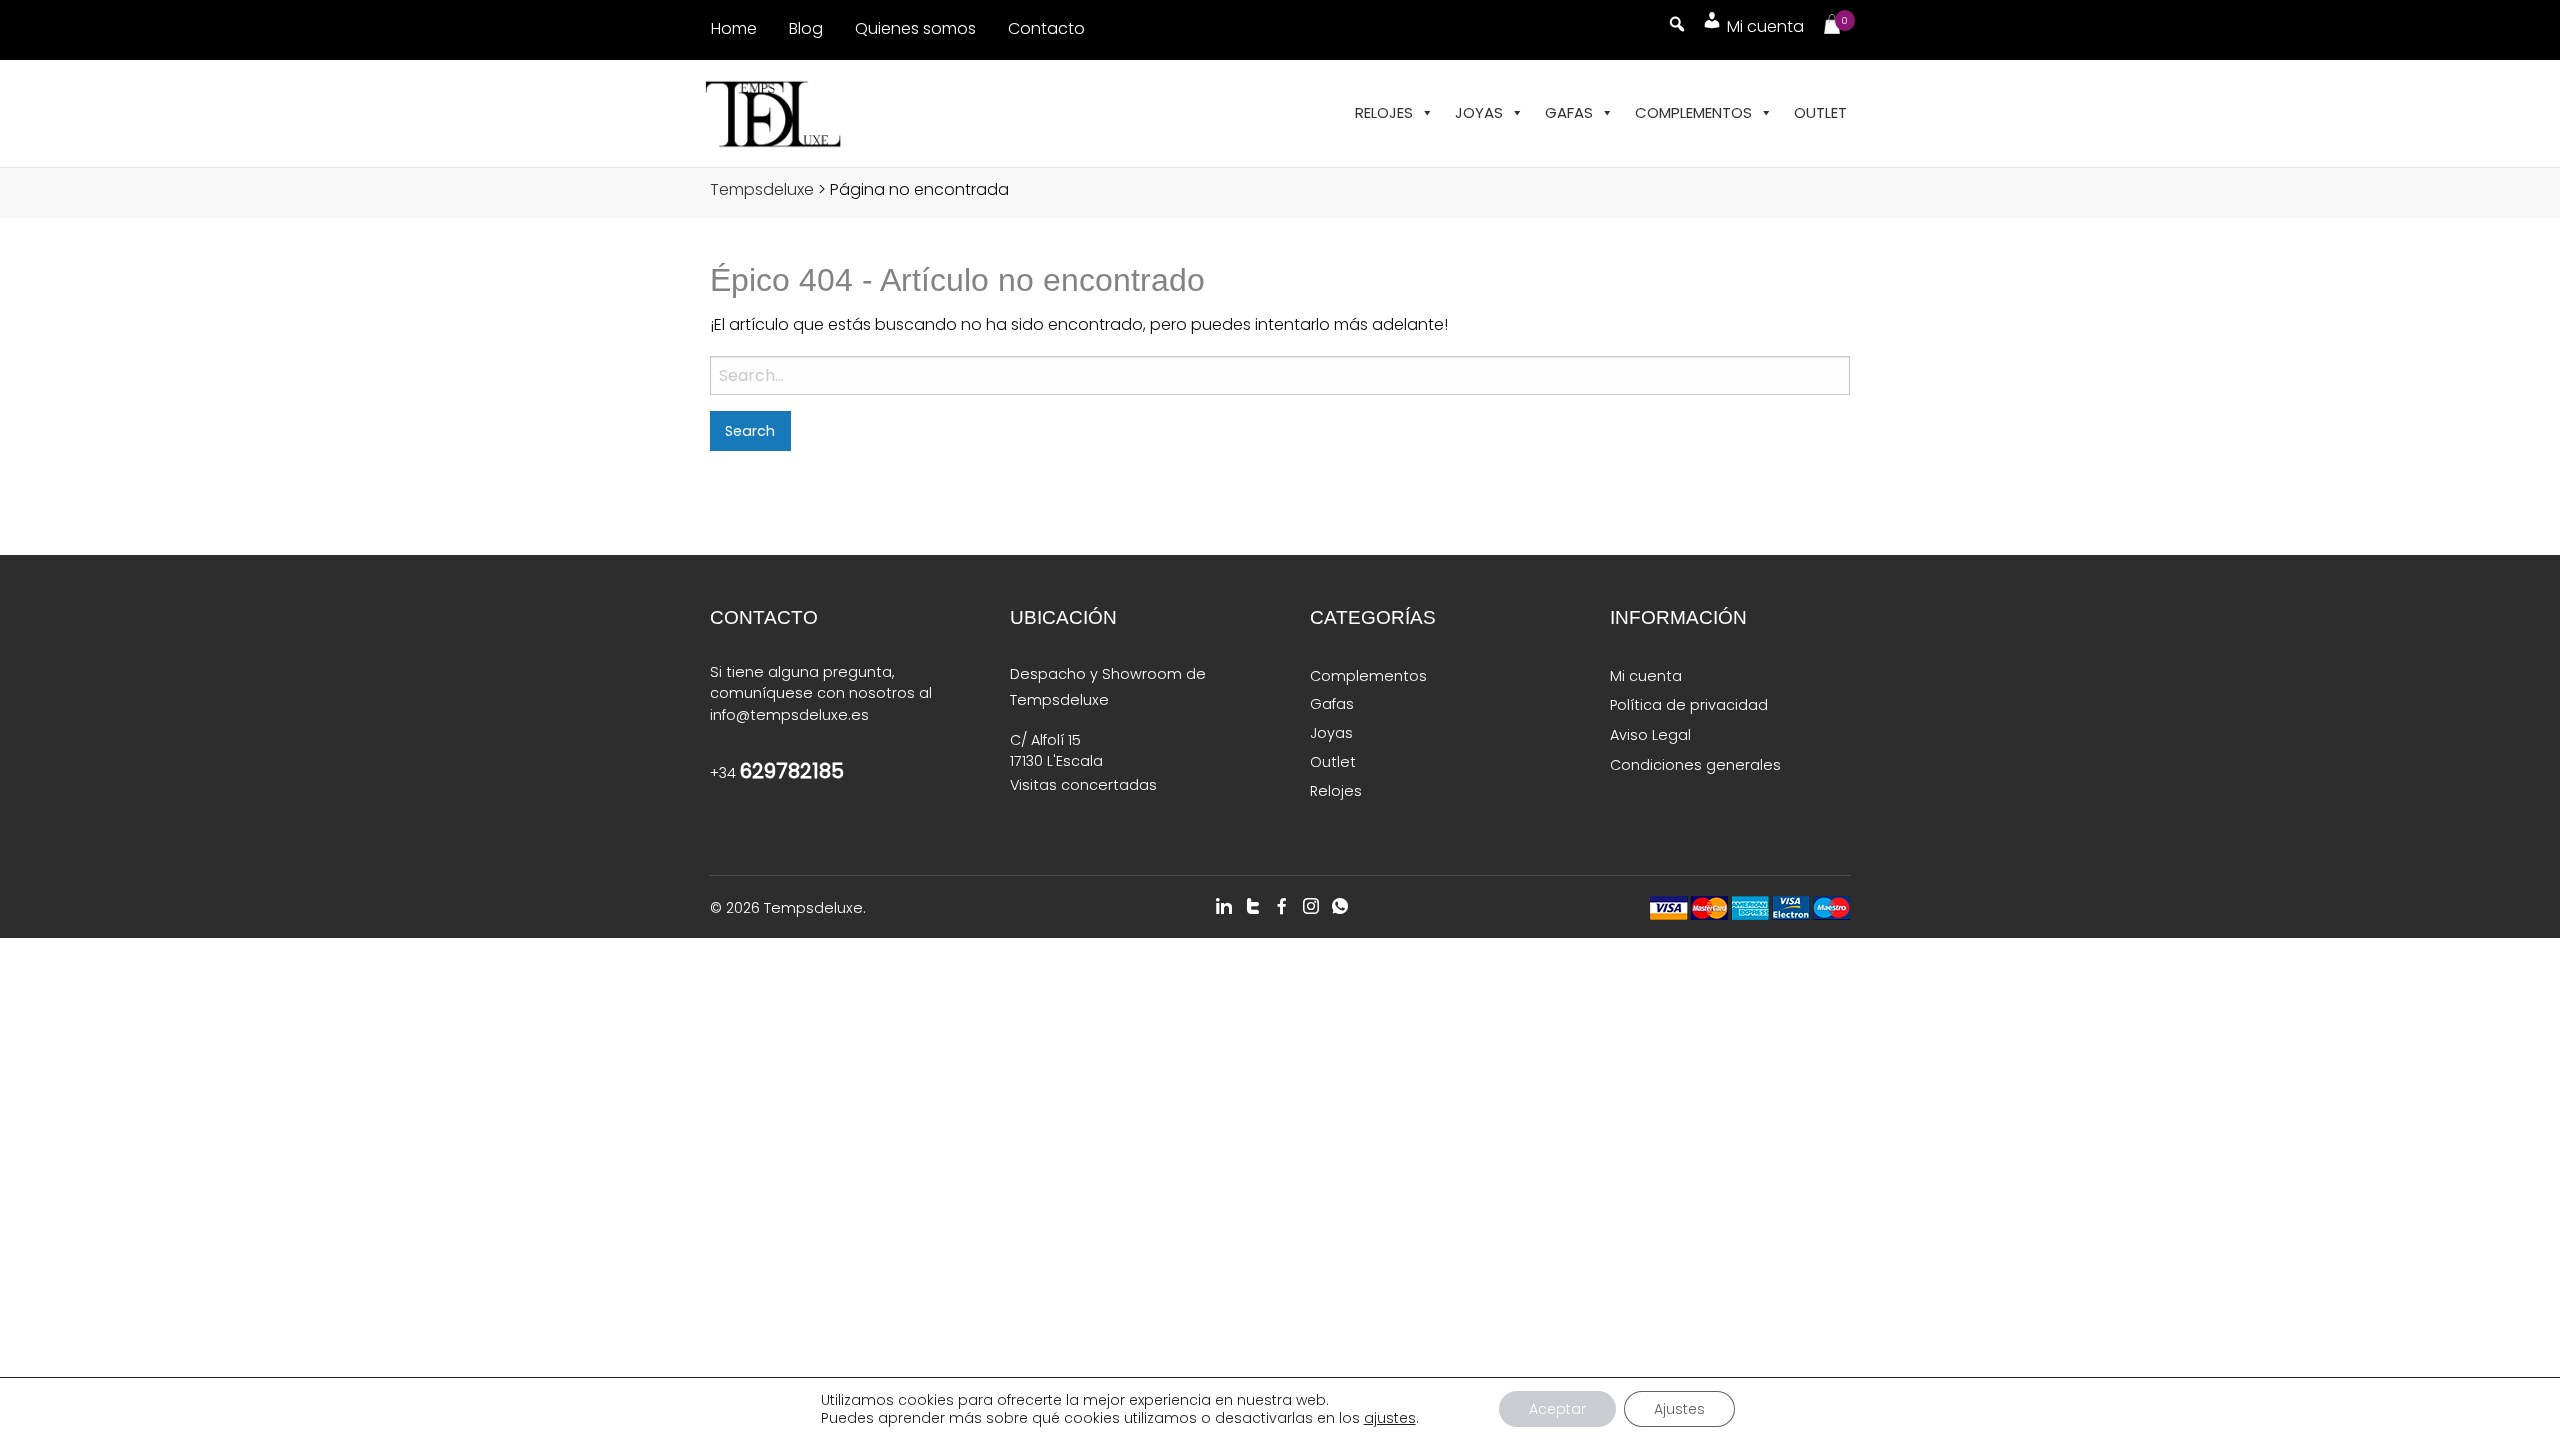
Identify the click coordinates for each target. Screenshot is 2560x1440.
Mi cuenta (1646, 676)
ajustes (1390, 1418)
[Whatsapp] (1340, 906)
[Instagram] (1311, 906)
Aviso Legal (1650, 735)
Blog (806, 28)
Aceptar (1557, 1409)
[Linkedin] (1224, 906)
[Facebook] (1282, 906)
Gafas (1569, 112)
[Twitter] (1253, 906)
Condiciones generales (1695, 765)
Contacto (1046, 28)
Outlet (1820, 112)
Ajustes (1679, 1409)
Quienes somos (915, 28)
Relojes (1384, 112)
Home (734, 28)
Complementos (1693, 112)
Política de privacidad (1689, 705)
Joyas (1479, 112)
